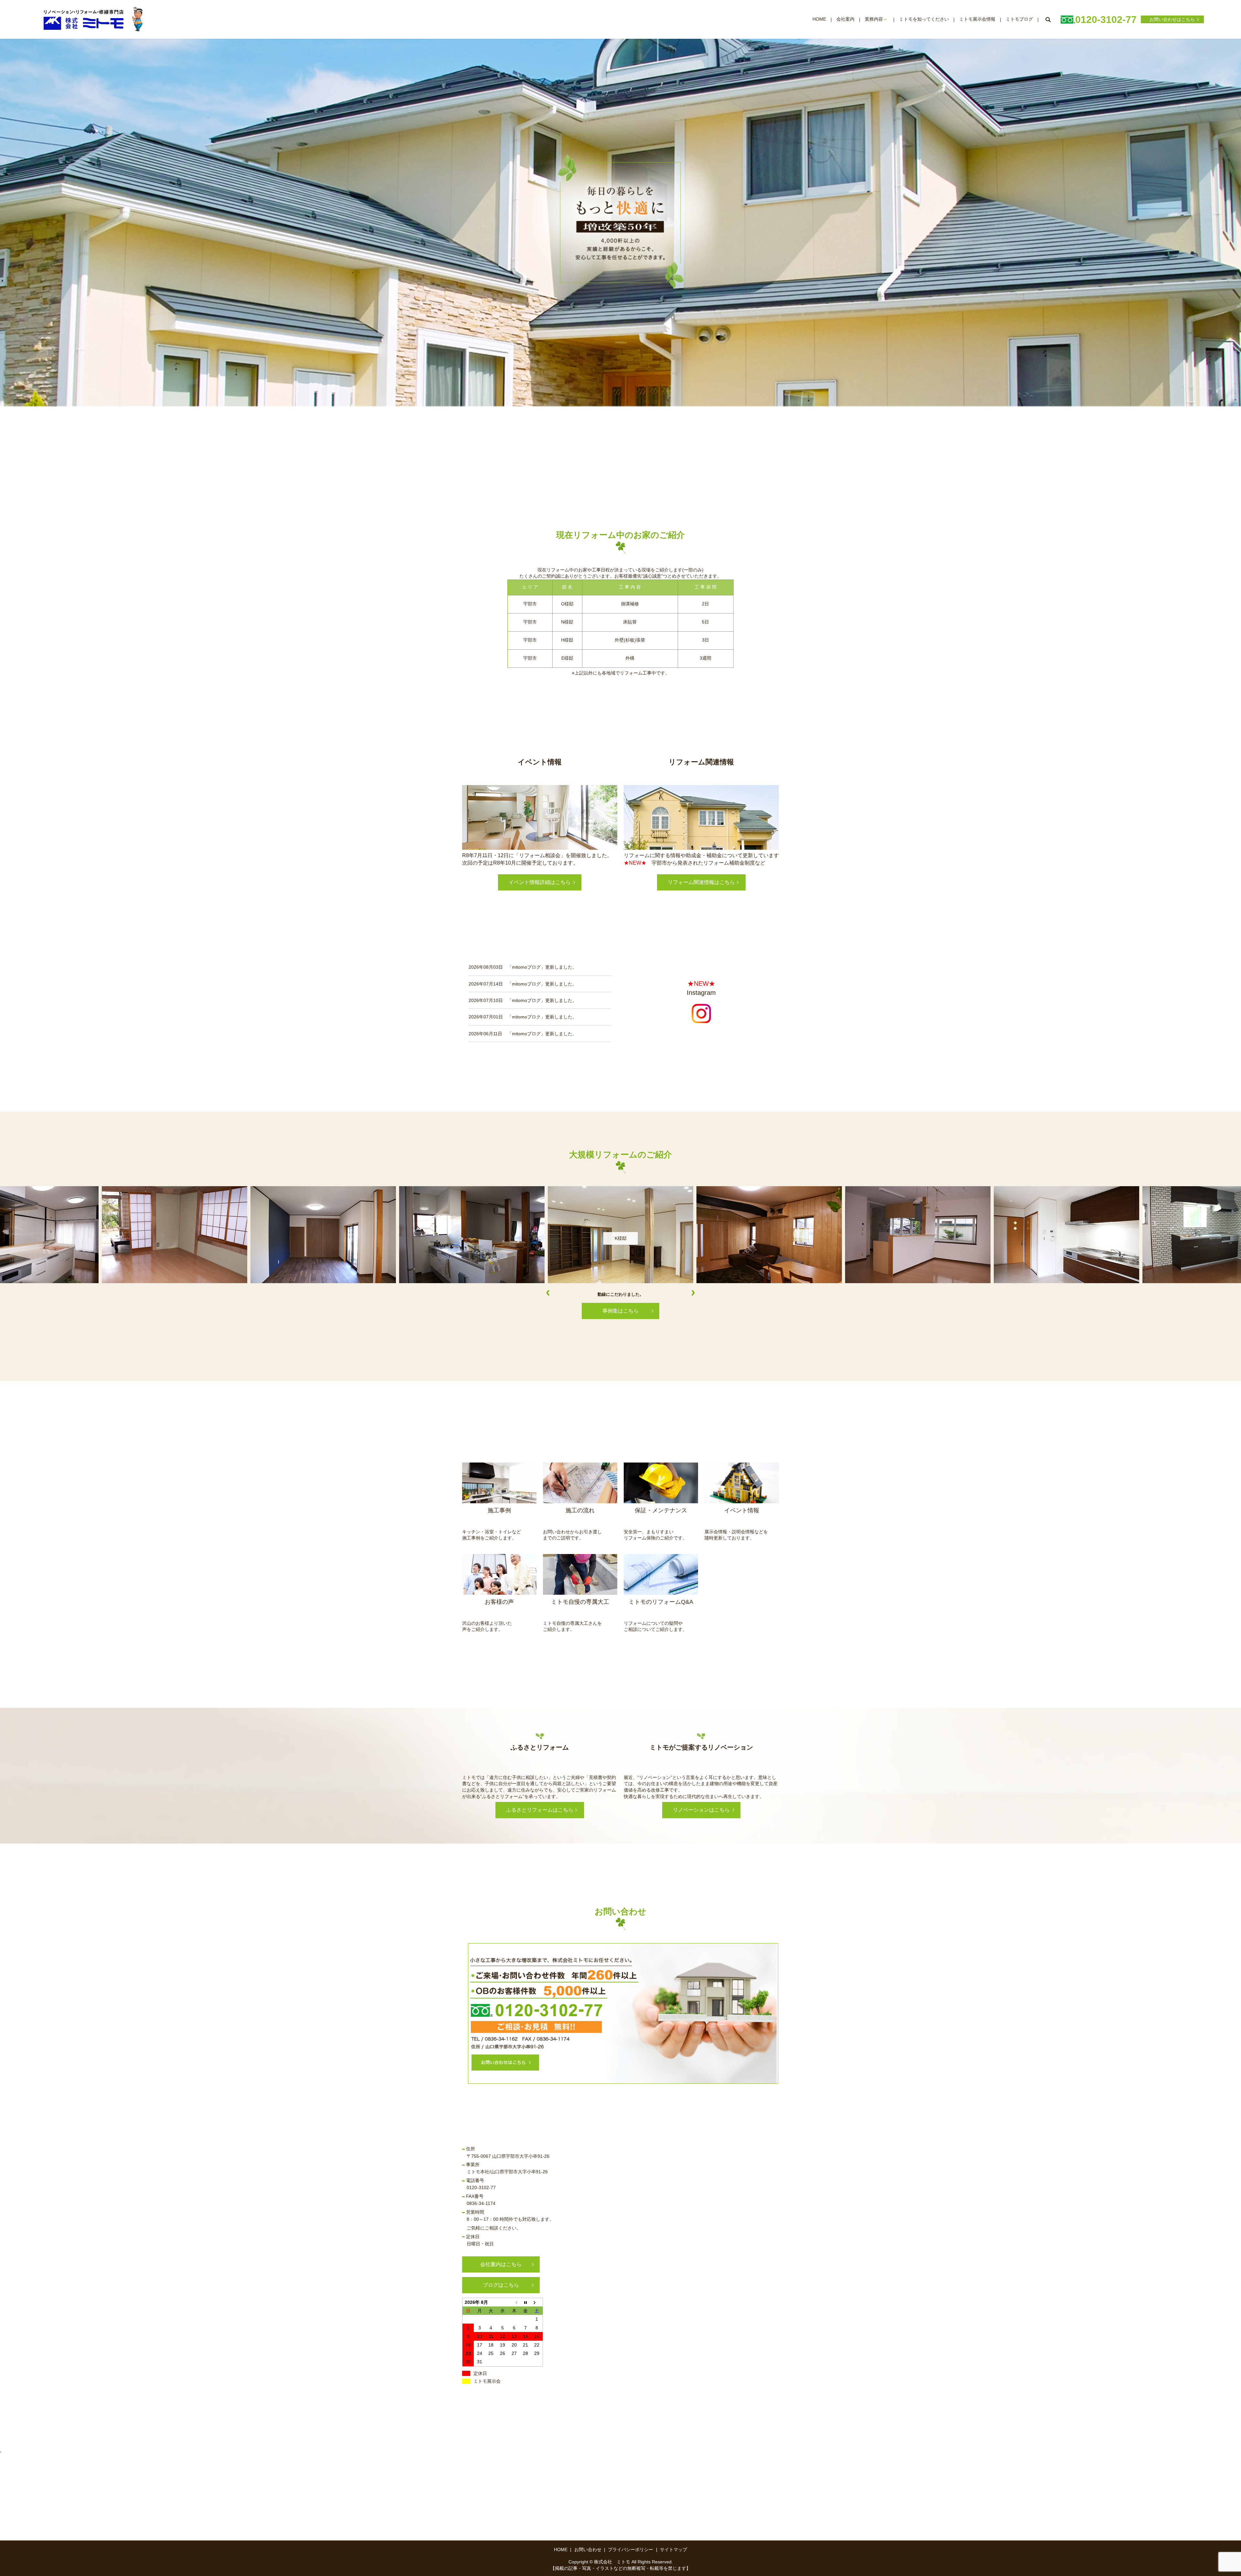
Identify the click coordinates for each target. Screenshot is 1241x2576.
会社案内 (845, 19)
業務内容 (874, 19)
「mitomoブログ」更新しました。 (542, 967)
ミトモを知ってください (924, 19)
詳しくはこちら (498, 1483)
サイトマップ (674, 2549)
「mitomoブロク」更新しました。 (542, 1017)
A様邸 (621, 1238)
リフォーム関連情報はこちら (701, 882)
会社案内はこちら (501, 2264)
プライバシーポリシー (631, 2549)
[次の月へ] (537, 2302)
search (1048, 19)
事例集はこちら (620, 1311)
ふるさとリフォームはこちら (540, 1810)
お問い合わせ (588, 2549)
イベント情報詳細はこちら (540, 882)
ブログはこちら (501, 2285)
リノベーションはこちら (701, 1810)
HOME (819, 19)
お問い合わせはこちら (1172, 19)
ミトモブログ (1019, 19)
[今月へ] (525, 2302)
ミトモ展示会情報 (977, 19)
